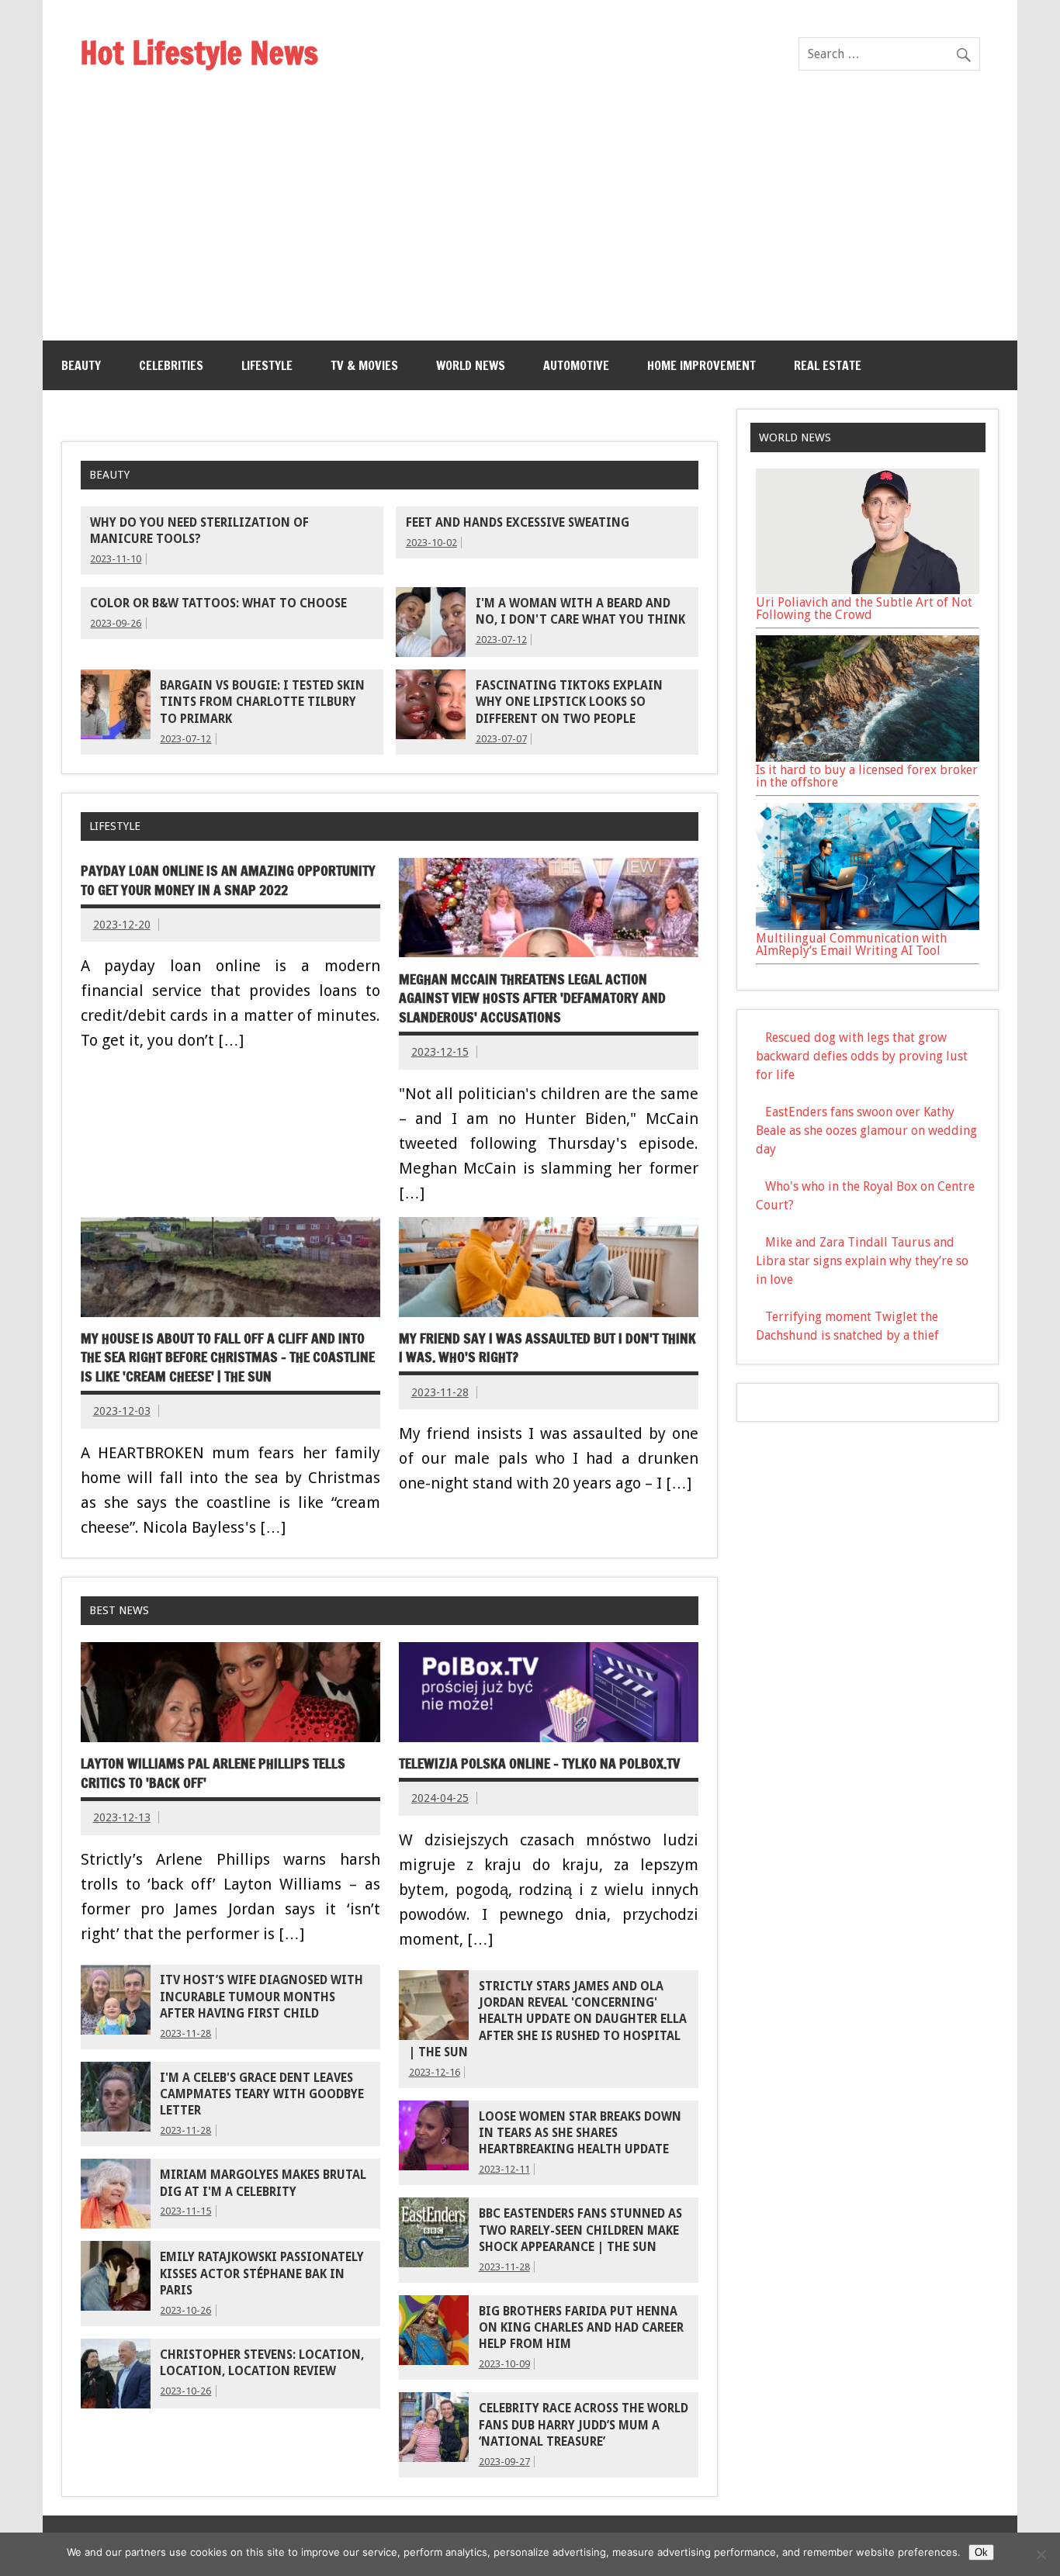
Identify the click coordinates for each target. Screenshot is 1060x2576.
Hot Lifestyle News (199, 52)
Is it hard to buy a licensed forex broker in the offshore (867, 776)
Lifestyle (267, 365)
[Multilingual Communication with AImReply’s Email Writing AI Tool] (868, 926)
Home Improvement (701, 365)
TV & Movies (364, 365)
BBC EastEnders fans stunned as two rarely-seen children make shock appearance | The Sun (580, 2230)
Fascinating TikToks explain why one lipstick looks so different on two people (569, 702)
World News (471, 365)
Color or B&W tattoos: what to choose (218, 603)
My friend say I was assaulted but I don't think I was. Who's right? (547, 1348)
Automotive (576, 365)
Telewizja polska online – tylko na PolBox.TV (539, 1763)
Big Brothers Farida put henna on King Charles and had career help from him (581, 2328)
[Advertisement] (530, 224)
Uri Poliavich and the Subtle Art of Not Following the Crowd (864, 609)
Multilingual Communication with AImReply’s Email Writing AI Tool (851, 944)
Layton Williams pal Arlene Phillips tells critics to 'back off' (213, 1773)
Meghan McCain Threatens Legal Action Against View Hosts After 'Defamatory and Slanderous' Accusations (532, 998)
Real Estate (828, 365)
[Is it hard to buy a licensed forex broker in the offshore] (868, 757)
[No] (1041, 2554)
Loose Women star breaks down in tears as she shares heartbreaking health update (580, 2133)
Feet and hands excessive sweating (518, 523)
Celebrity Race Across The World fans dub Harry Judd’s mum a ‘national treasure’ (584, 2425)
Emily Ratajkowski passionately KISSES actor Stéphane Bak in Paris (262, 2274)
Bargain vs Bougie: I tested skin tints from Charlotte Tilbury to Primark (262, 702)
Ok (981, 2552)
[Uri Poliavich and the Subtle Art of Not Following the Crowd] (868, 590)
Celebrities (171, 365)
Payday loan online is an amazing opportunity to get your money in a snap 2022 (228, 880)
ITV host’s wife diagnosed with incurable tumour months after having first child (262, 1997)
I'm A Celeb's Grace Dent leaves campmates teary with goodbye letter (262, 2095)
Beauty (81, 365)
